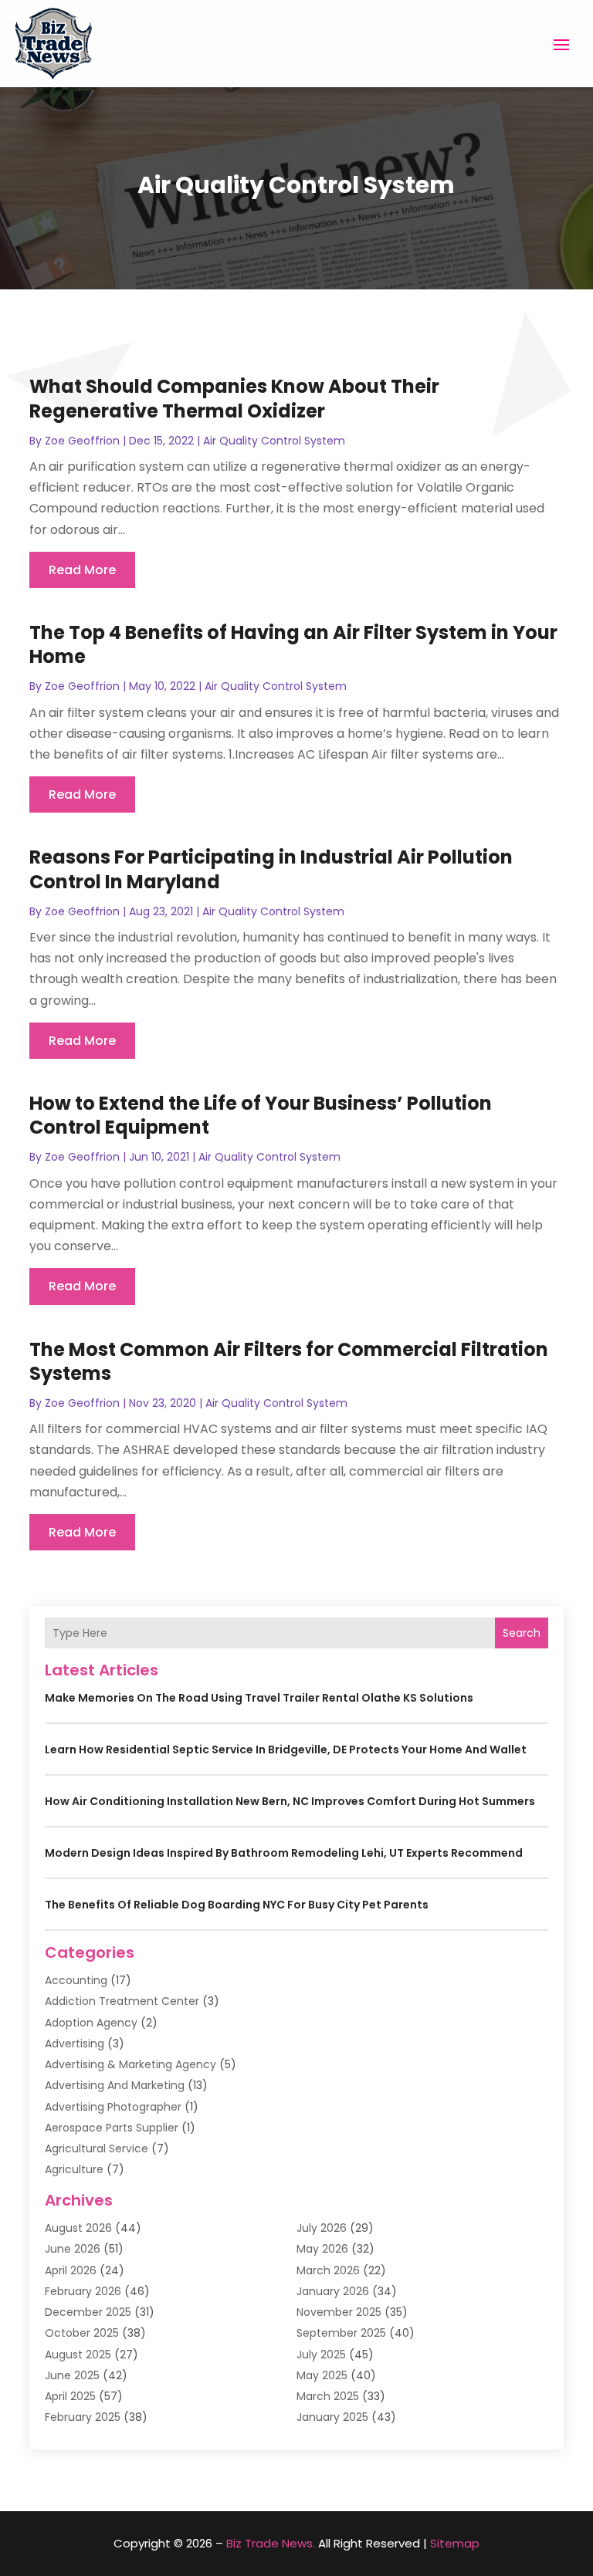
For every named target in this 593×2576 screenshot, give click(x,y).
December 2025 (88, 2312)
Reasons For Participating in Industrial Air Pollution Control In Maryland (271, 869)
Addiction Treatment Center (122, 2001)
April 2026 (71, 2270)
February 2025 (83, 2417)
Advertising (75, 2044)
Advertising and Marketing (115, 2085)
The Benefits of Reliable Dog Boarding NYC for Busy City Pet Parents (237, 1905)
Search (522, 1633)
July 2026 (322, 2228)
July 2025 (321, 2355)
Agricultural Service (97, 2148)
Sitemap (455, 2543)
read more (82, 570)
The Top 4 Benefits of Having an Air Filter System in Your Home (293, 644)
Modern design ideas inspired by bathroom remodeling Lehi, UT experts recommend (284, 1853)
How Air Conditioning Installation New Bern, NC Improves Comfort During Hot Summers (290, 1801)
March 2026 (328, 2270)
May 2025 (322, 2375)
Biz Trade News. (271, 2543)
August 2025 (78, 2355)
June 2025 (72, 2375)
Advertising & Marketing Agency (130, 2064)
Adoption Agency (91, 2023)
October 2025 (82, 2333)
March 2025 (328, 2396)
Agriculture (74, 2169)
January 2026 (333, 2291)
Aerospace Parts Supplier (112, 2128)
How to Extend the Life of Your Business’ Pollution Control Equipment (261, 1115)
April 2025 (70, 2396)
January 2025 (332, 2417)
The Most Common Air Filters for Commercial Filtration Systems (289, 1361)
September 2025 (341, 2333)
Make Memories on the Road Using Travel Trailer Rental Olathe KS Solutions (259, 1698)
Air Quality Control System (274, 441)
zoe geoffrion (82, 441)
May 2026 (322, 2249)
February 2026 (83, 2291)
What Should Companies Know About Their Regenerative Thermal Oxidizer (234, 398)
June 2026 (73, 2249)
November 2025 (339, 2312)
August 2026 (78, 2228)
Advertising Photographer (113, 2107)
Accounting (76, 1980)
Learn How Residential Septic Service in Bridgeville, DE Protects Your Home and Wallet (286, 1749)
